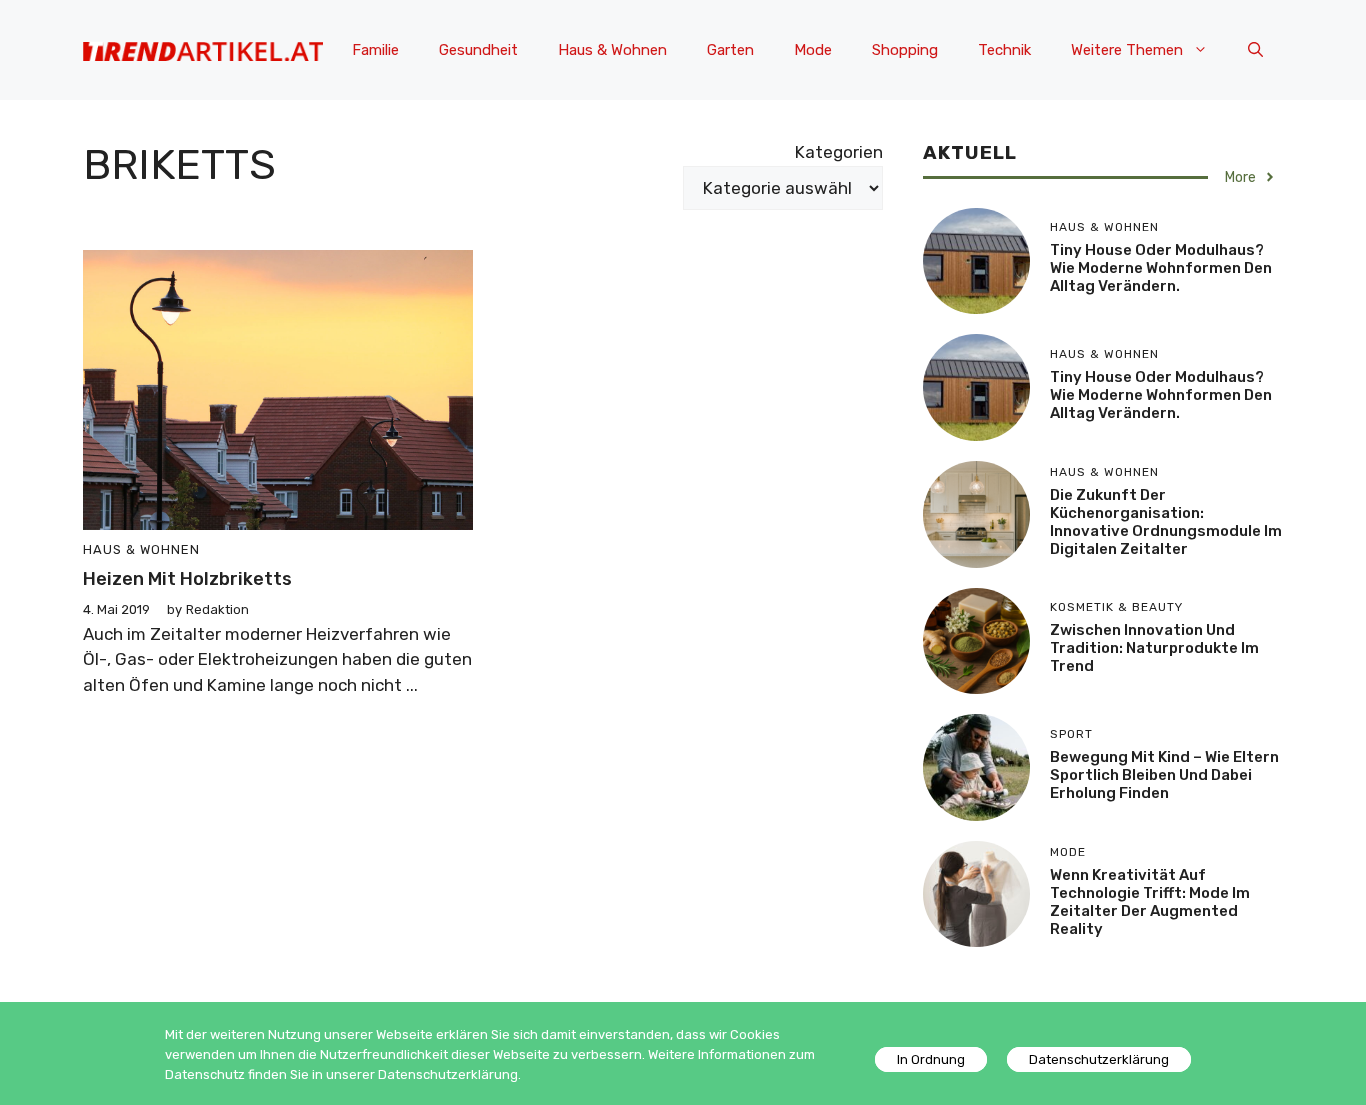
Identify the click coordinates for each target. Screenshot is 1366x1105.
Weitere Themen (1127, 50)
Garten (730, 50)
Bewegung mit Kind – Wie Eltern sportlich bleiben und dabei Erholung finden (1164, 775)
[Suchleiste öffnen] (1255, 50)
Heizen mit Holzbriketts (187, 579)
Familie (375, 50)
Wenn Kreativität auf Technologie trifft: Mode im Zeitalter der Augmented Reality (1150, 902)
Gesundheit (478, 50)
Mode (813, 50)
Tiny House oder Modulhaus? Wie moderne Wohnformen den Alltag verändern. (1161, 268)
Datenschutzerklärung (1099, 1059)
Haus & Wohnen (612, 50)
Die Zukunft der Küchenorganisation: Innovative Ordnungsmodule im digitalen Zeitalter (1166, 522)
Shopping (905, 50)
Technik (1004, 50)
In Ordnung (931, 1059)
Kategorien (839, 152)
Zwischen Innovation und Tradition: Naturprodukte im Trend (1154, 648)
